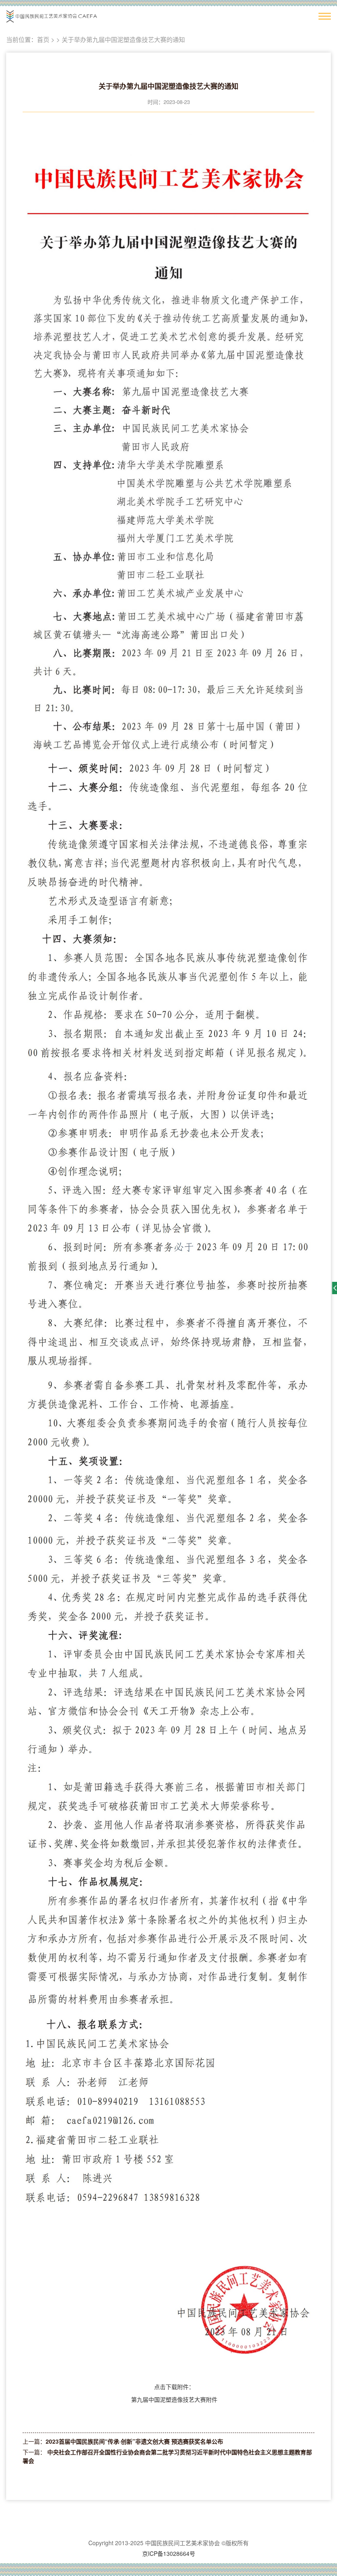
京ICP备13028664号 (169, 2553)
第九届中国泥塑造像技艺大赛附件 (174, 2399)
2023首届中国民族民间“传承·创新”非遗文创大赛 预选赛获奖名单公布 (134, 2441)
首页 (43, 39)
